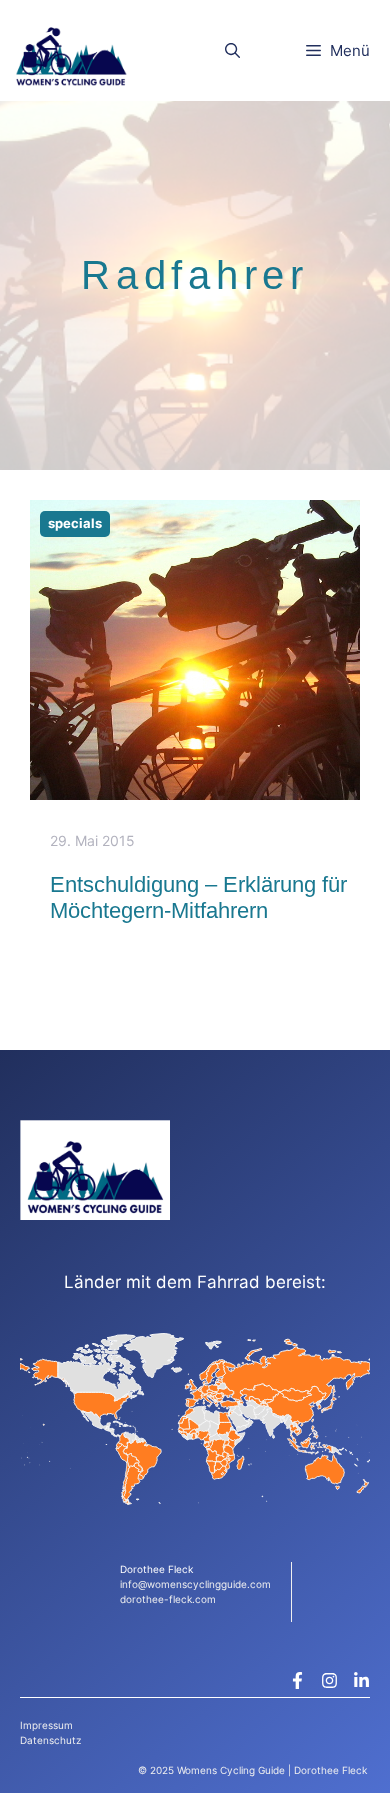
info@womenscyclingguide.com (195, 1584)
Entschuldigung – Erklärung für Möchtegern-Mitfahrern (198, 897)
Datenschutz (50, 1740)
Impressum (46, 1725)
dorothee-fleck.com (168, 1599)
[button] (232, 50)
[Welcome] (71, 50)
